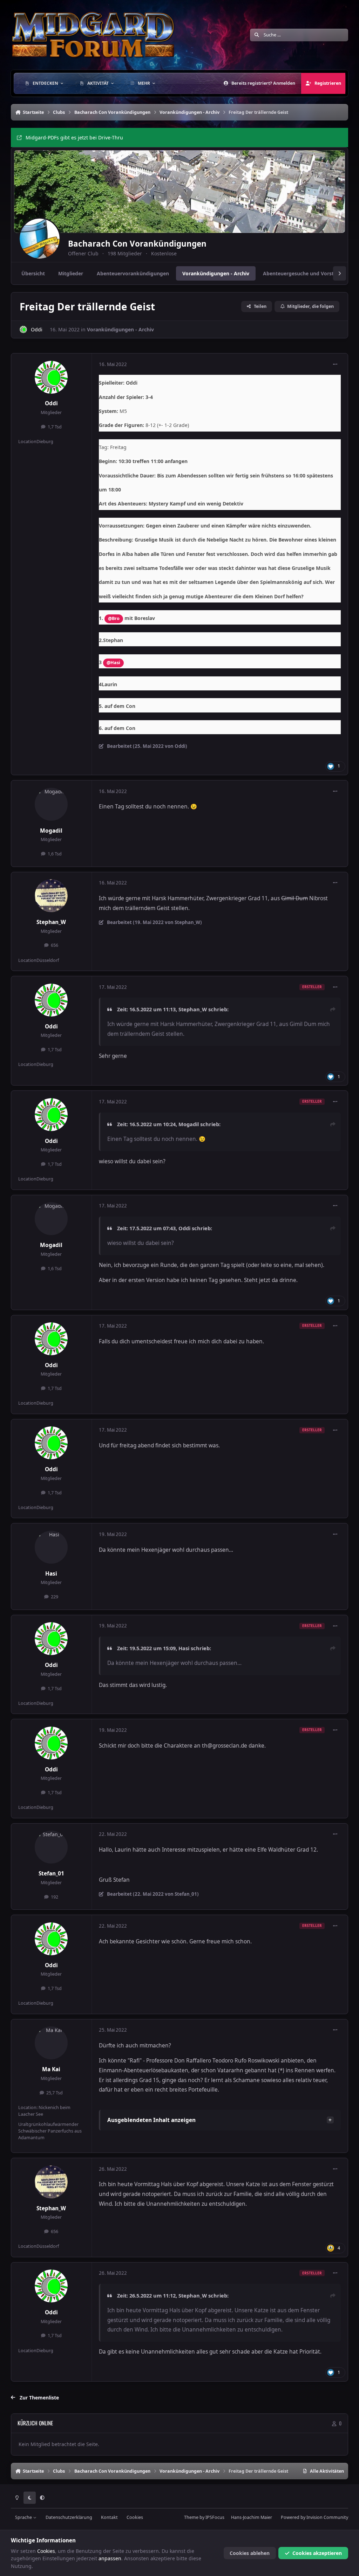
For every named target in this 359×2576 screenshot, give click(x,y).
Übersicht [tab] (33, 273)
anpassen (110, 2558)
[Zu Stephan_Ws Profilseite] (51, 896)
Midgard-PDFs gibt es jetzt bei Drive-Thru (74, 137)
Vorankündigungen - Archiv (120, 329)
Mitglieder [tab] (71, 273)
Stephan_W (51, 922)
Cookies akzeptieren (317, 2553)
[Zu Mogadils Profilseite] (51, 804)
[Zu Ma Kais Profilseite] (51, 2043)
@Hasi (113, 663)
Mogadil (51, 831)
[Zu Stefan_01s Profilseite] (51, 1847)
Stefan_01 (51, 1874)
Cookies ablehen (250, 2553)
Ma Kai (51, 2069)
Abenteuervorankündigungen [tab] (133, 273)
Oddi (37, 329)
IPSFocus (215, 2517)
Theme (191, 2517)
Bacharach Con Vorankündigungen (137, 244)
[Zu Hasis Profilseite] (51, 1547)
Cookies (135, 2517)
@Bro (114, 618)
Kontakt (109, 2517)
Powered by (314, 2517)
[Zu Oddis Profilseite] (23, 329)
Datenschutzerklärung (69, 2517)
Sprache (24, 2517)
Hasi (51, 1574)
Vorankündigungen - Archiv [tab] (216, 273)
